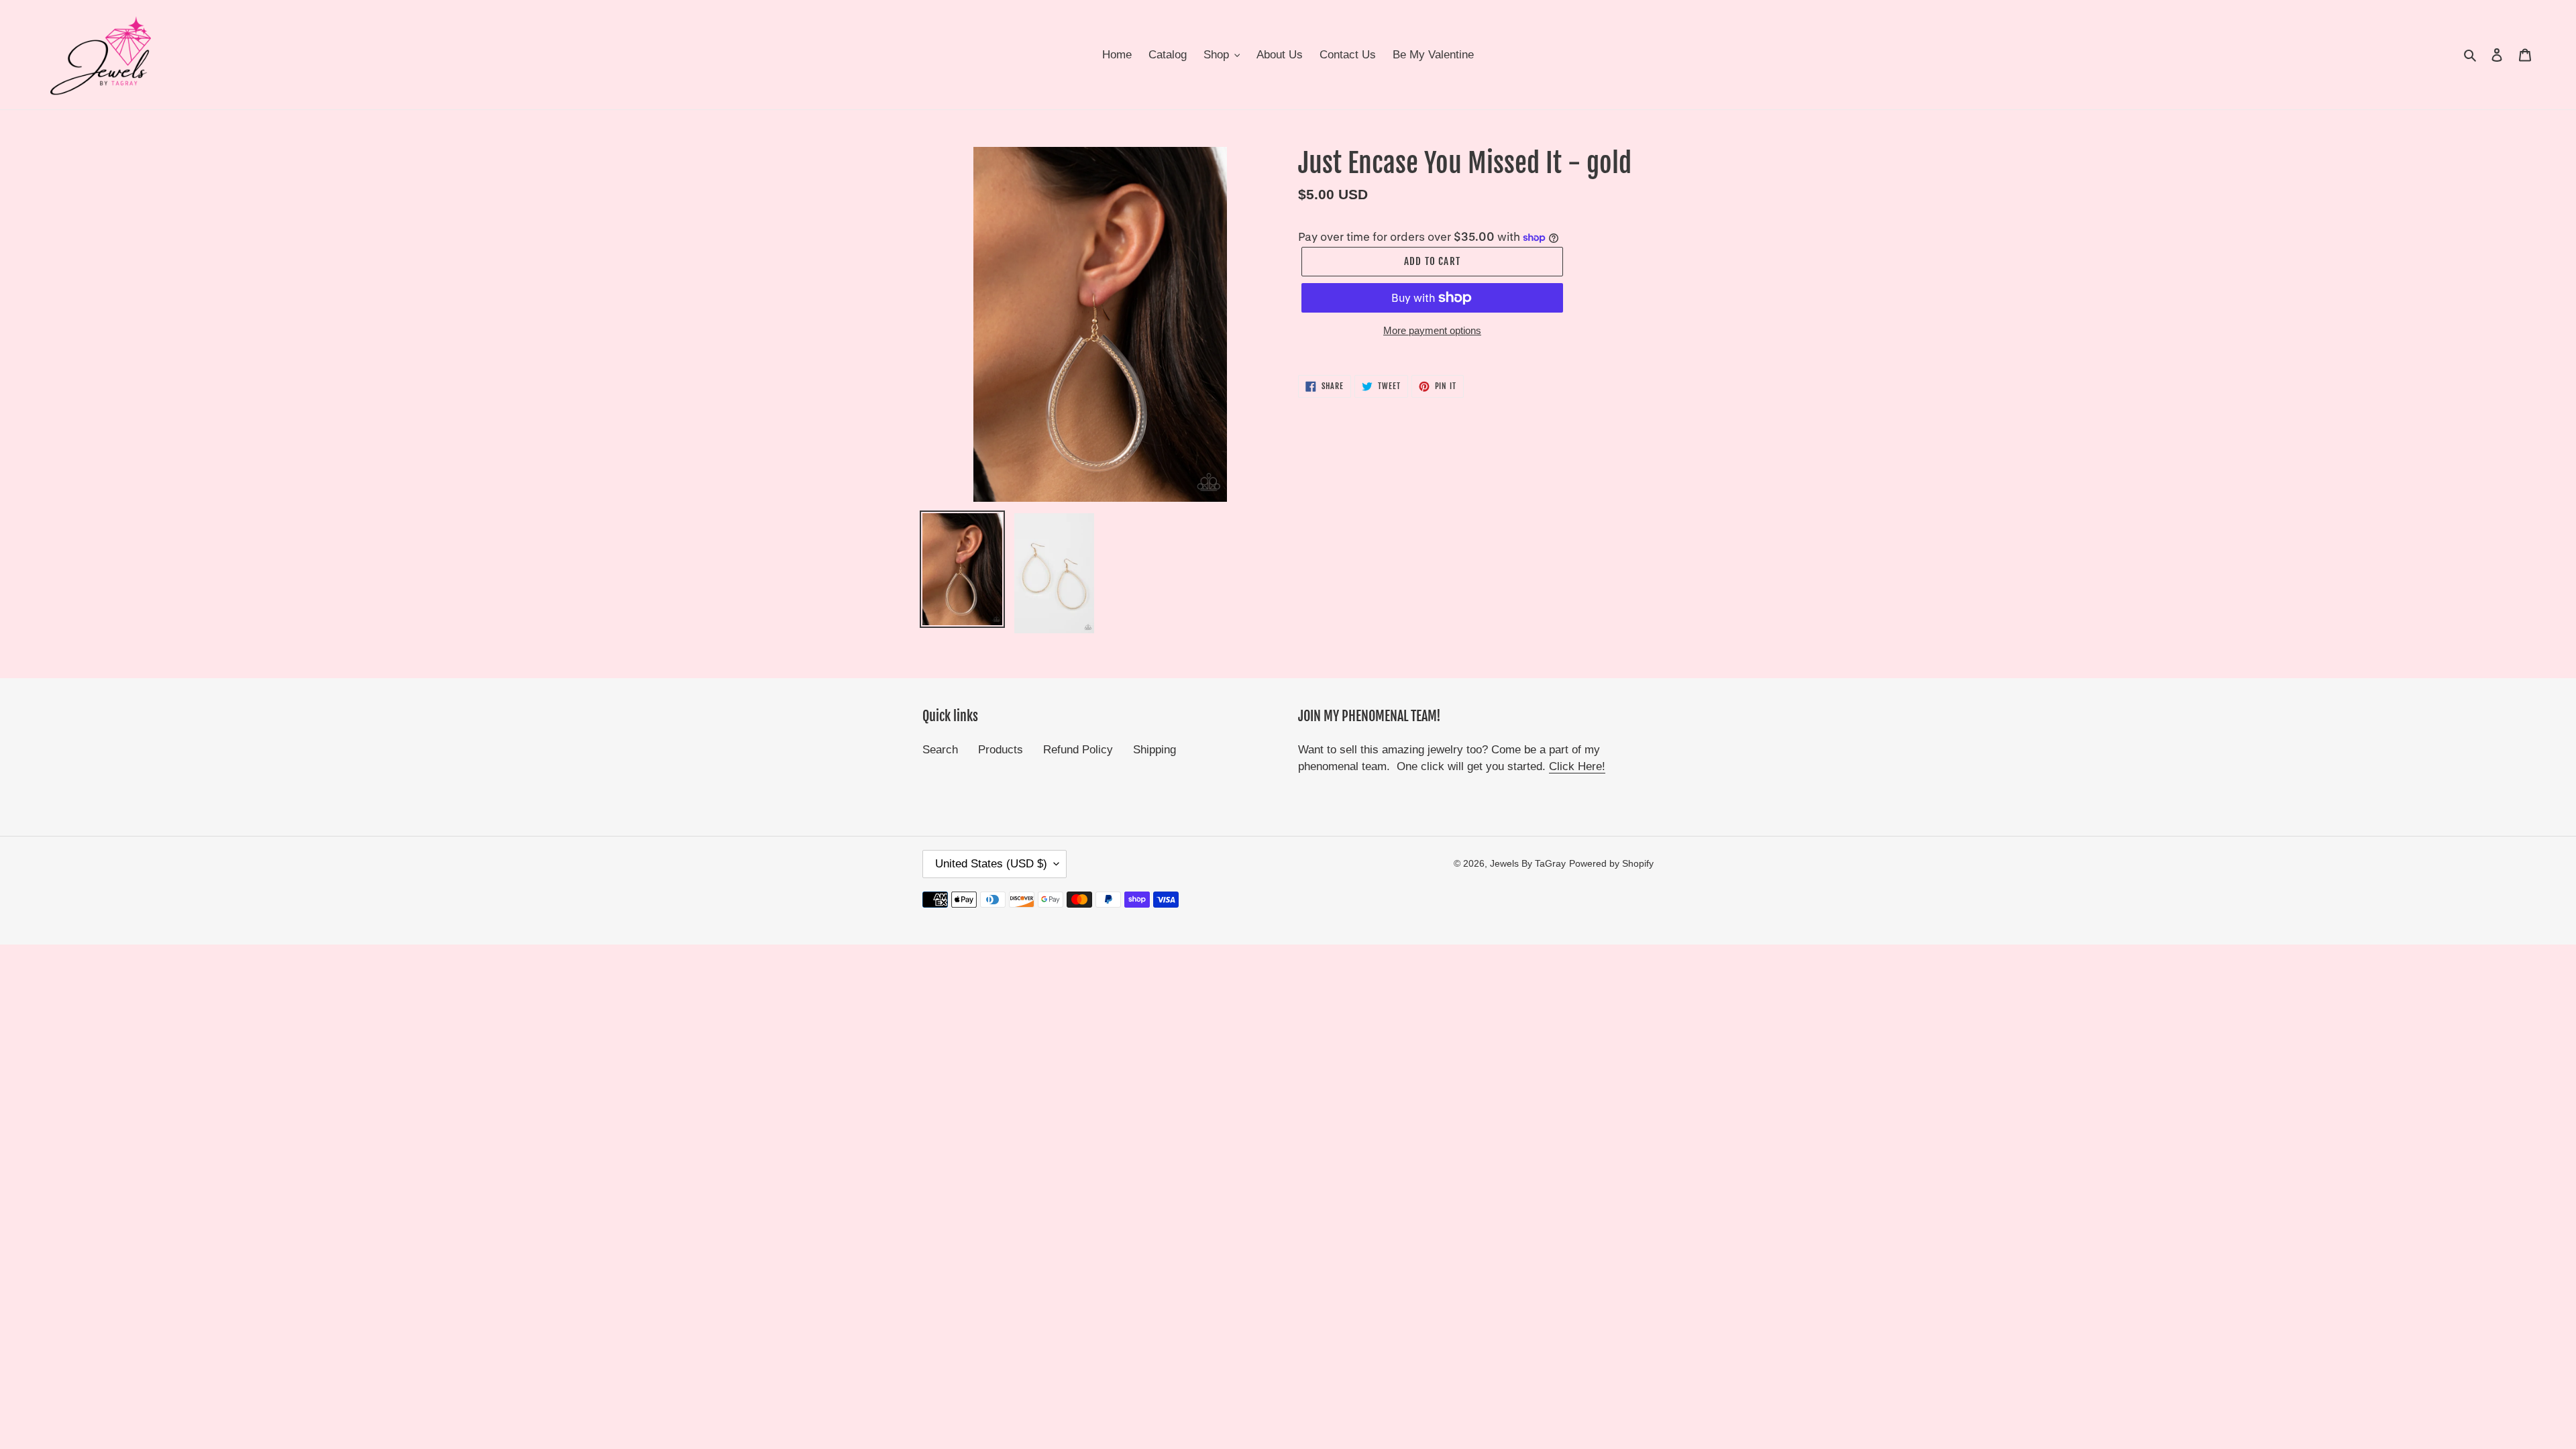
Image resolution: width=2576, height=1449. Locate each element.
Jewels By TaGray (1528, 863)
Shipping (1155, 750)
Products (1001, 750)
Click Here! (1577, 766)
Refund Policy (1078, 750)
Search (940, 750)
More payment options (1432, 330)
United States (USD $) (991, 864)
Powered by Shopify (1611, 863)
